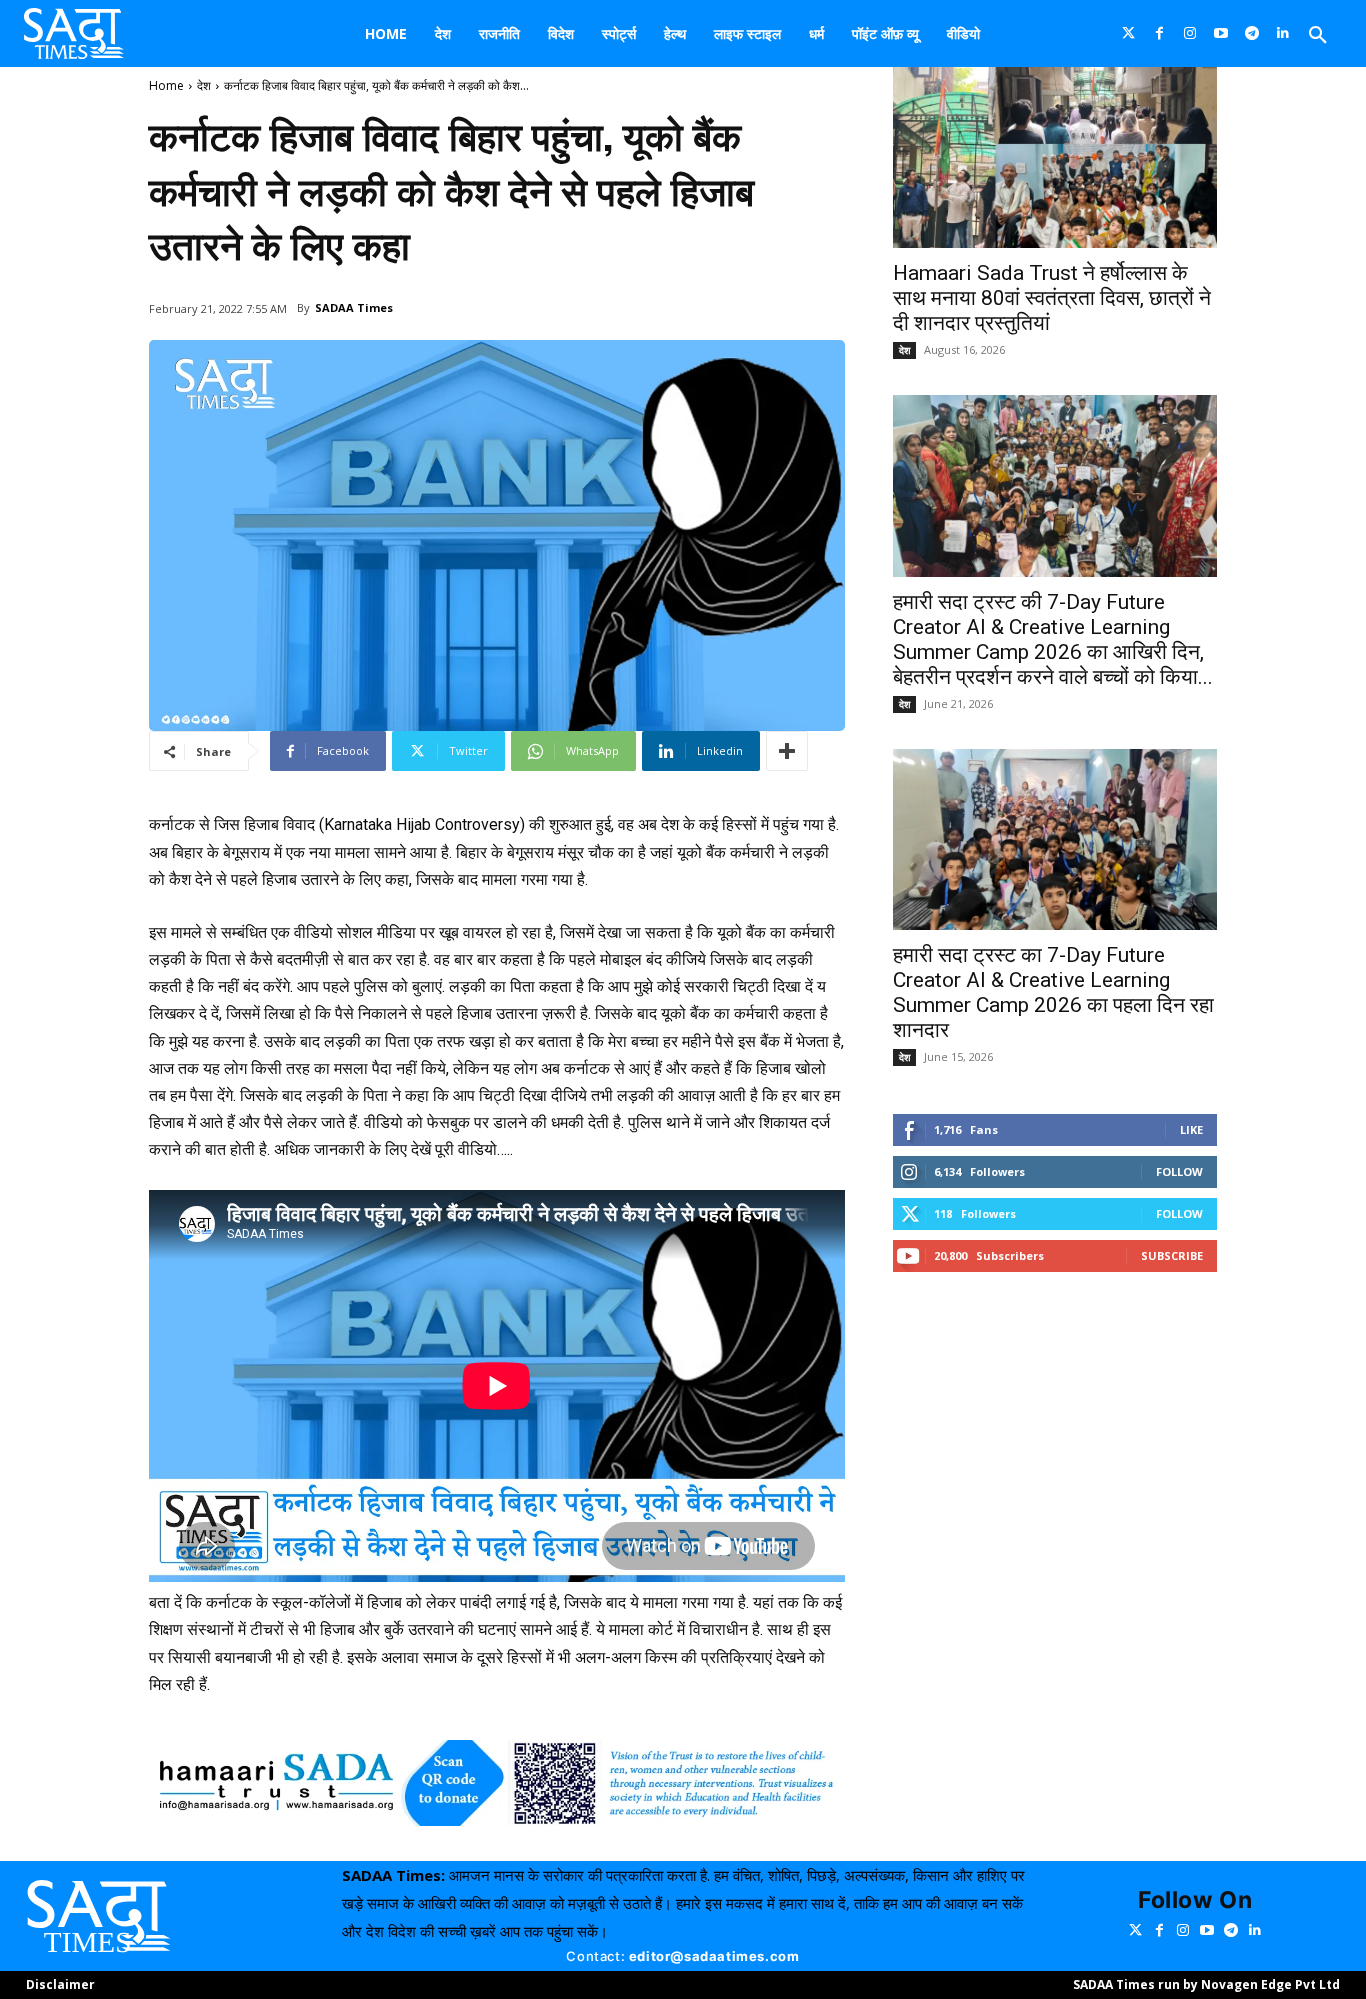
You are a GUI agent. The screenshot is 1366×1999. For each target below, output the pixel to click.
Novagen (1229, 1984)
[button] (1318, 36)
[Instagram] (1190, 33)
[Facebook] (1159, 33)
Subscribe (1172, 1255)
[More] (787, 751)
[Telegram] (1252, 33)
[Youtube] (1221, 33)
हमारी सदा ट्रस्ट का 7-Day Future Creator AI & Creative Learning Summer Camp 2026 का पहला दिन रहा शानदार (1053, 992)
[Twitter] (1128, 33)
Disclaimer (60, 1984)
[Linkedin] (1283, 33)
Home (166, 85)
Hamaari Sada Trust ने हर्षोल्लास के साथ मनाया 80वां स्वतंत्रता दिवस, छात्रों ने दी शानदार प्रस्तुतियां (1052, 298)
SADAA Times (354, 307)
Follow (1179, 1171)
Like (1191, 1129)
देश (204, 85)
